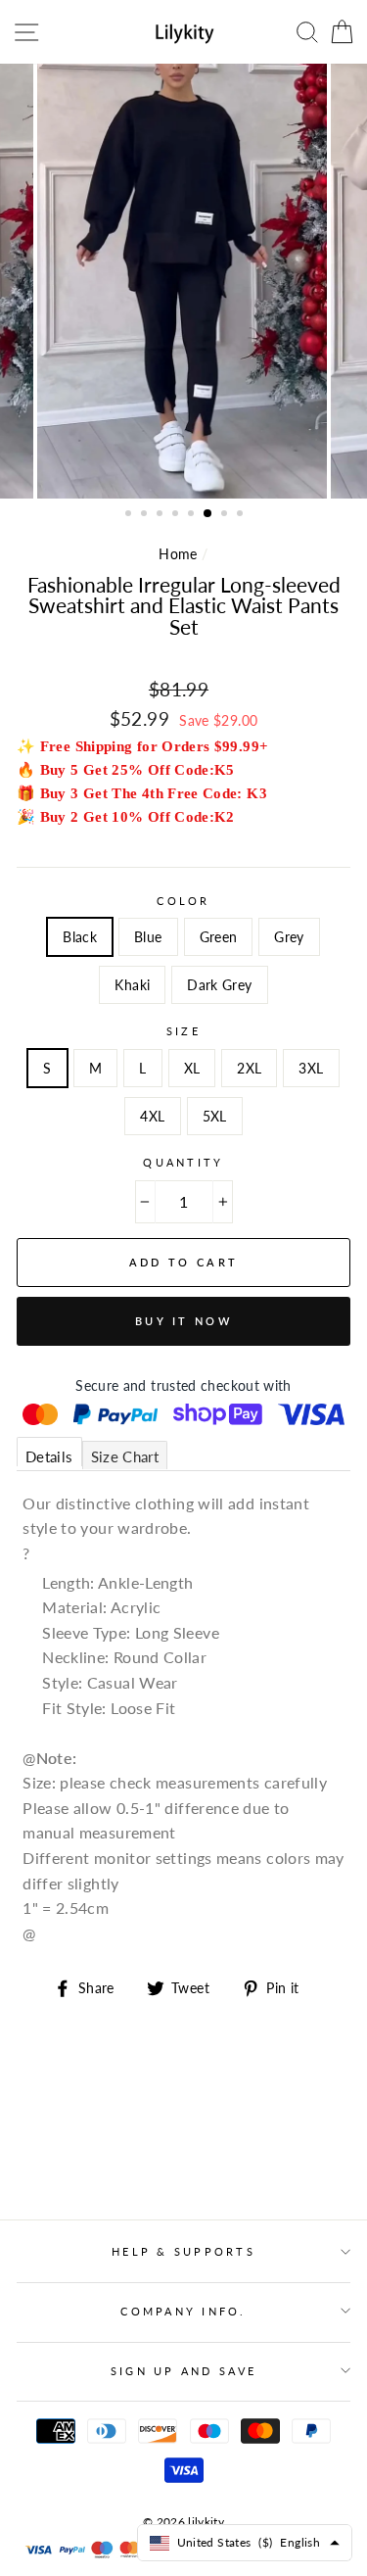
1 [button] (130, 515)
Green (219, 937)
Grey (289, 937)
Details (49, 1456)
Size (183, 1031)
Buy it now (183, 1321)
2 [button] (146, 515)
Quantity (183, 1162)
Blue (148, 937)
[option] (184, 281)
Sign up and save (183, 2371)
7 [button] (226, 515)
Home (178, 554)
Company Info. (183, 2311)
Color (183, 901)
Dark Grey (219, 985)
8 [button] (242, 515)
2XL (249, 1068)
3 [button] (161, 515)
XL (192, 1068)
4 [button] (177, 515)
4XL (152, 1116)
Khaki (132, 985)
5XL (215, 1116)
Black (80, 937)
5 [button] (193, 515)
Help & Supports (183, 2251)
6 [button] (208, 514)
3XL (311, 1068)
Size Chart (125, 1456)
